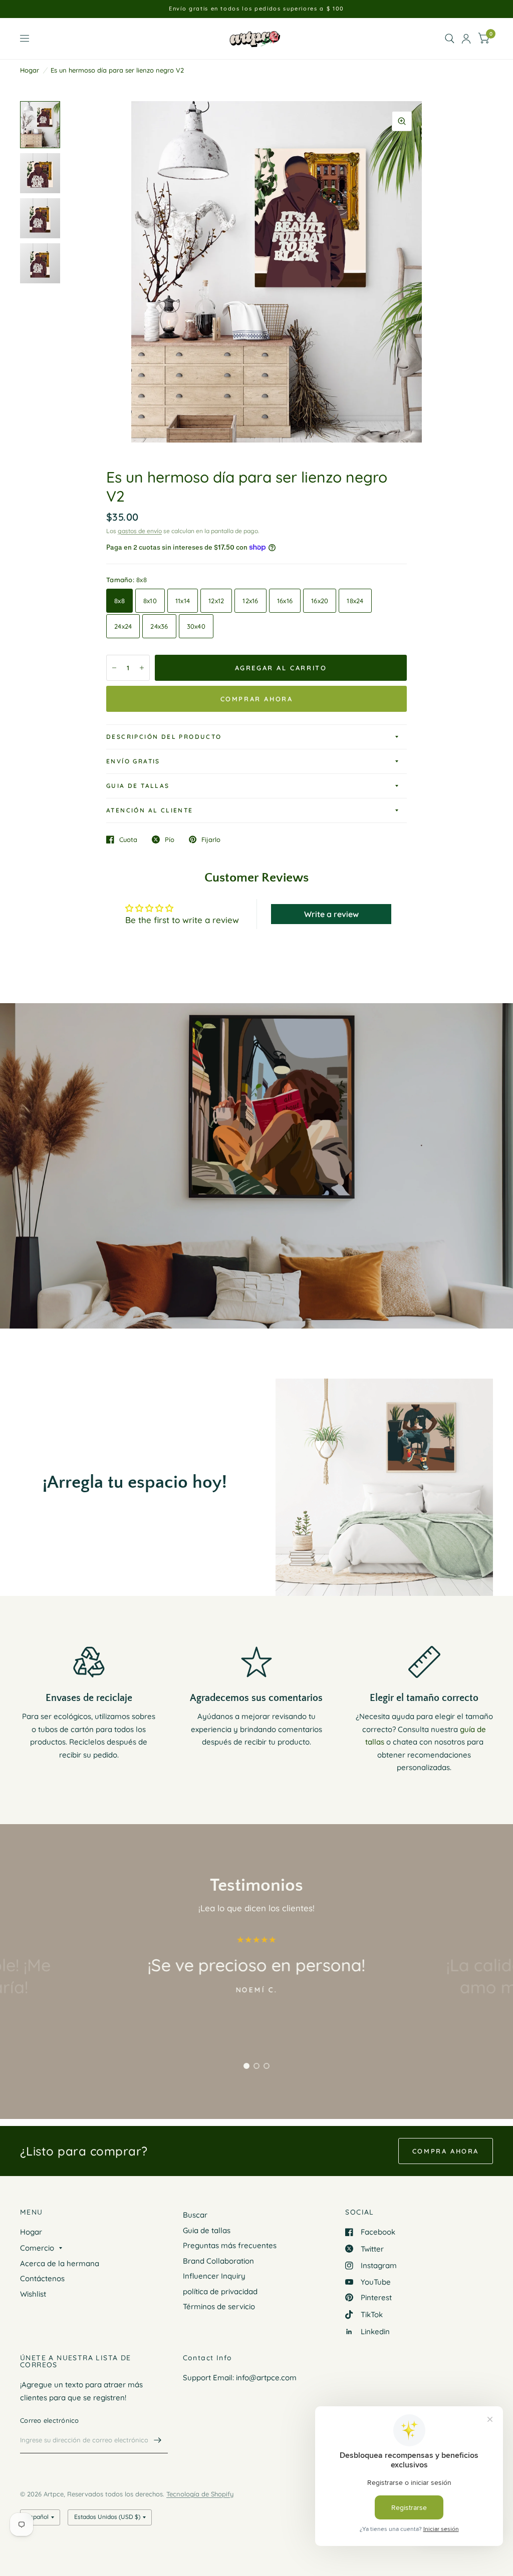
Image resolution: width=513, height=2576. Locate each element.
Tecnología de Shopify (200, 2494)
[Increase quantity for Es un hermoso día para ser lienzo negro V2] (142, 668)
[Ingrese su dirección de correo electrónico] (158, 2440)
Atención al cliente (150, 810)
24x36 (159, 626)
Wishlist (33, 2294)
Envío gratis (133, 761)
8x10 (150, 601)
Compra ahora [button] (446, 2151)
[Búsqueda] (450, 39)
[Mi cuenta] (466, 39)
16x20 (320, 601)
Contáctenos (42, 2278)
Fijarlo (211, 839)
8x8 (119, 601)
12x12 (216, 601)
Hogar (30, 70)
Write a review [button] (331, 914)
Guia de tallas (138, 786)
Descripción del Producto (164, 737)
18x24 (355, 601)
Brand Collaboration (218, 2261)
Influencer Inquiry (214, 2276)
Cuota (128, 839)
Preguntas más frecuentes (230, 2245)
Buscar (195, 2215)
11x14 (183, 601)
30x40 (196, 626)
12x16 (250, 601)
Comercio (37, 2248)
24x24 (123, 626)
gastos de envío (140, 531)
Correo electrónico (50, 2420)
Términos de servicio (219, 2306)
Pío (170, 839)
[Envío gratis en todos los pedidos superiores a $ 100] (256, 9)
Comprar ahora (257, 699)
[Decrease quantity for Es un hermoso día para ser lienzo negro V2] (114, 668)
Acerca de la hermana (60, 2263)
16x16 (285, 601)
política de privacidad (220, 2291)
